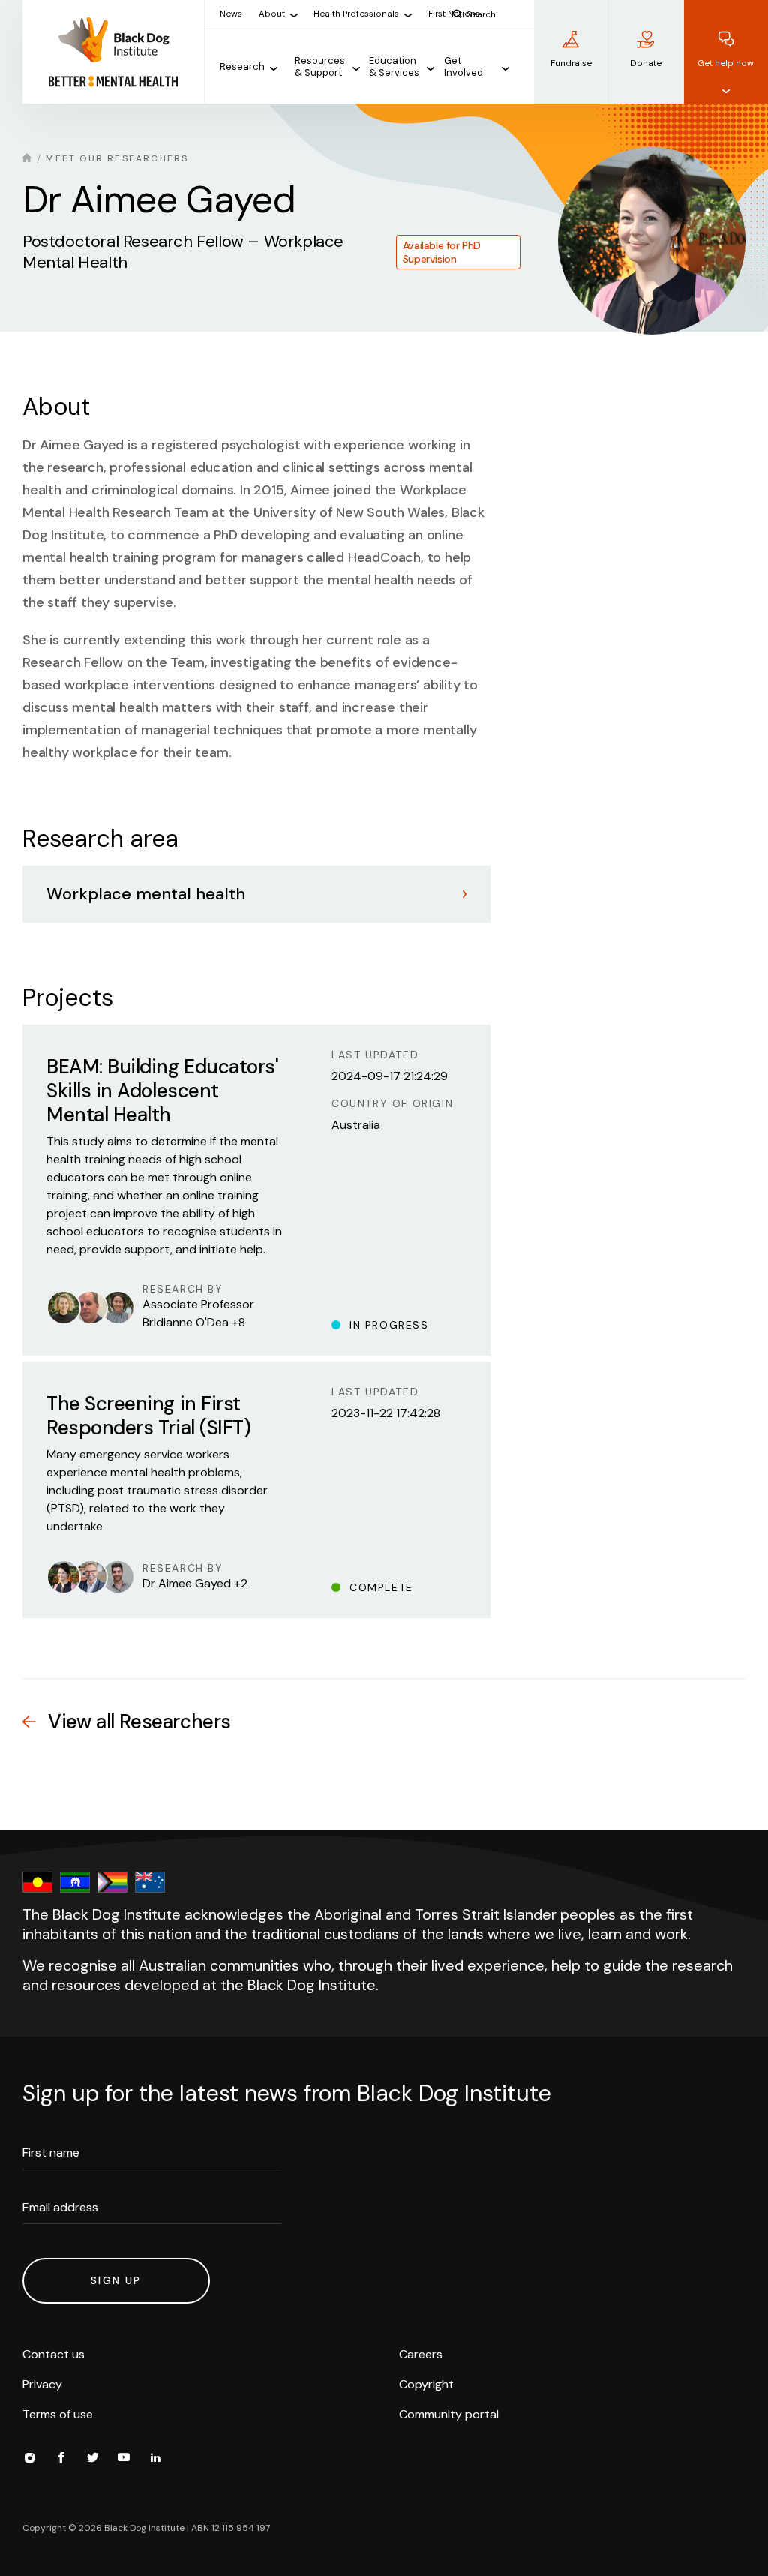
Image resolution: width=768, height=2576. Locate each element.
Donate (646, 63)
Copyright (426, 2384)
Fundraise (571, 63)
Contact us (54, 2354)
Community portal (449, 2414)
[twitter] (92, 2460)
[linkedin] (155, 2460)
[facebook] (61, 2460)
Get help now (726, 63)
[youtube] (124, 2460)
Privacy (42, 2384)
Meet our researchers (117, 158)
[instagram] (29, 2460)
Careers (421, 2354)
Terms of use (58, 2414)
